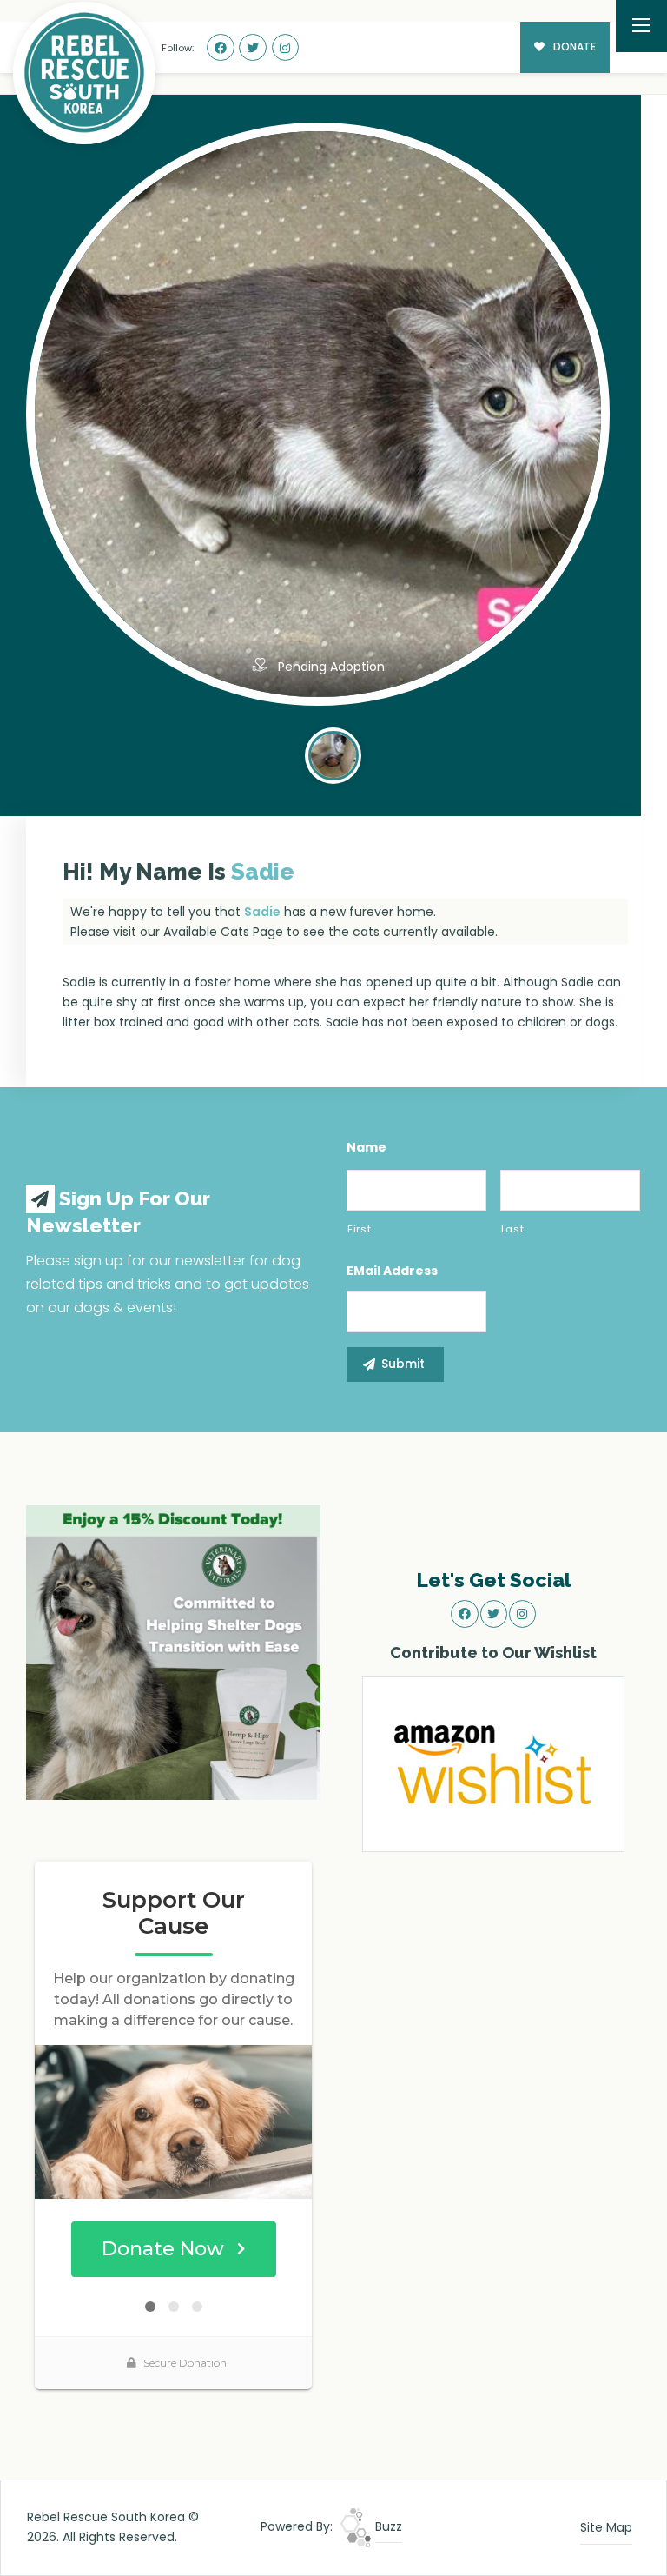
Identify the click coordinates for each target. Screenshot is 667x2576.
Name (367, 1147)
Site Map (606, 2527)
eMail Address (392, 1271)
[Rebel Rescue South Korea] (84, 73)
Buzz (387, 2526)
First (359, 1229)
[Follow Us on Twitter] (253, 48)
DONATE (573, 47)
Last (513, 1229)
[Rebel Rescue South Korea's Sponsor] (173, 1651)
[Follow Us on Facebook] (221, 48)
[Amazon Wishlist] (493, 1763)
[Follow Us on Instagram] (286, 48)
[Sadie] (333, 754)
